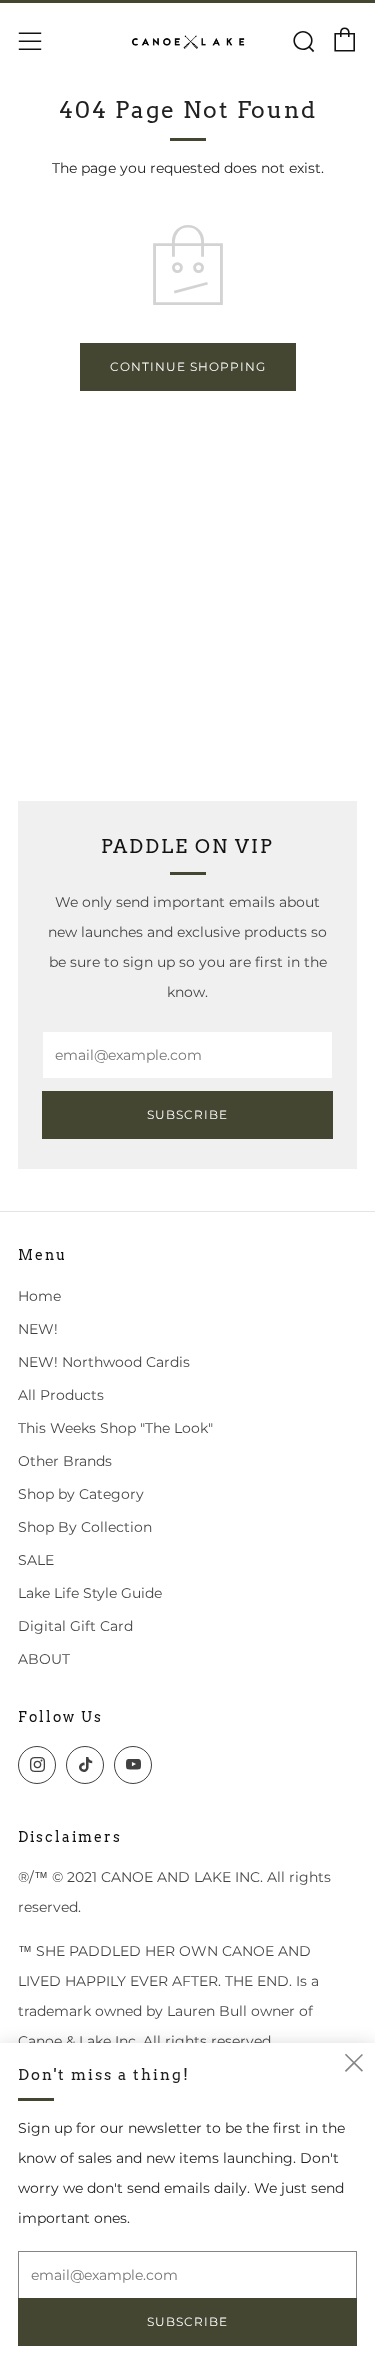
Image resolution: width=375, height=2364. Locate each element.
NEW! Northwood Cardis (104, 1362)
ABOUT (44, 1659)
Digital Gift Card (75, 1626)
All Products (61, 1395)
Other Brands (65, 1461)
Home (39, 1296)
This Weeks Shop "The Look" (115, 1428)
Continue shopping (188, 366)
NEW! (38, 1329)
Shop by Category (81, 1494)
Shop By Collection (85, 1527)
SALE (36, 1560)
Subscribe (187, 1114)
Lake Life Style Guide (90, 1593)
